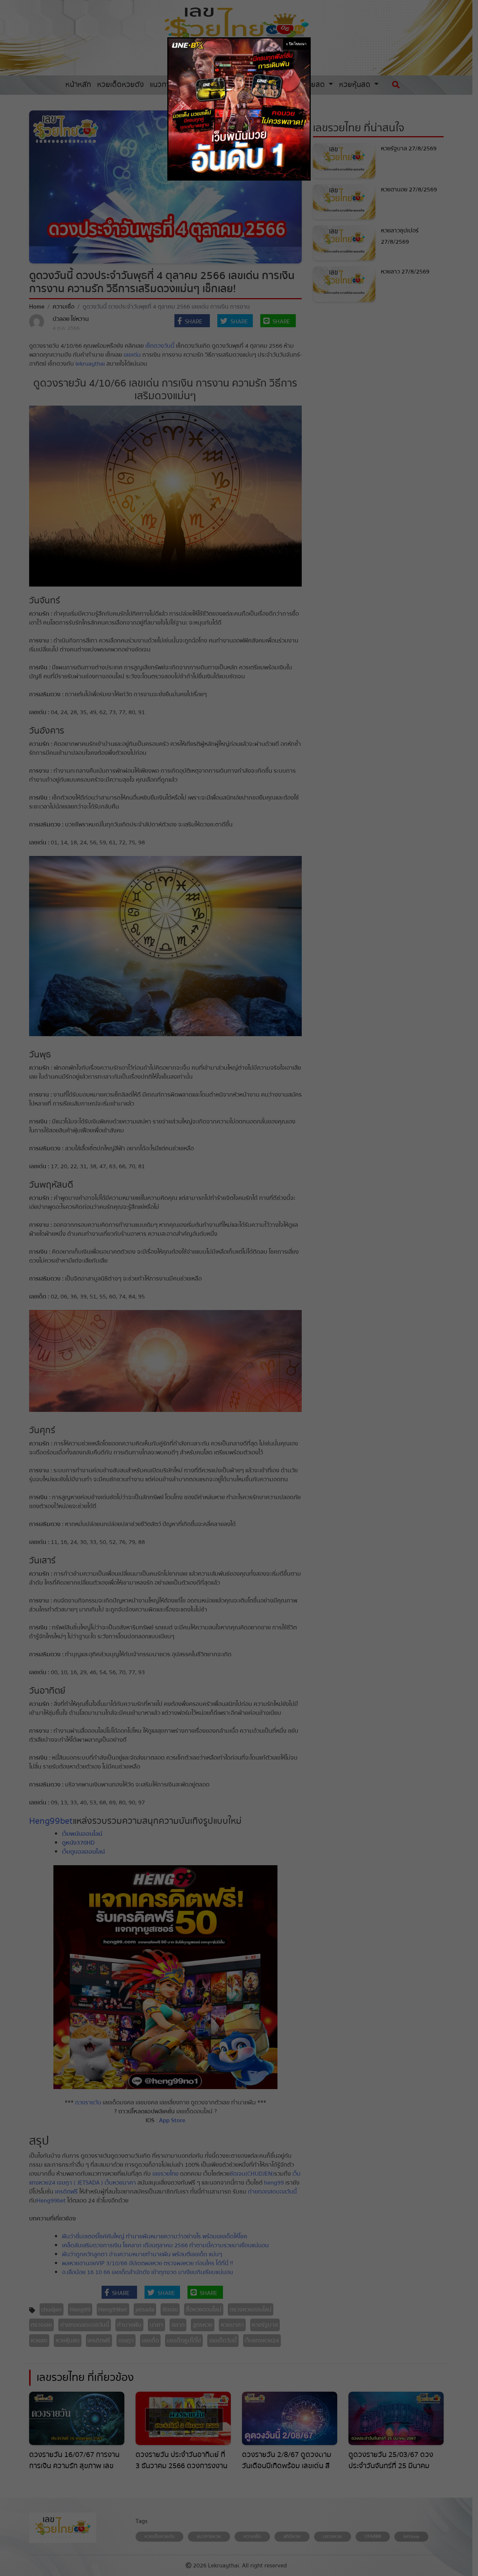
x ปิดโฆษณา (296, 44)
